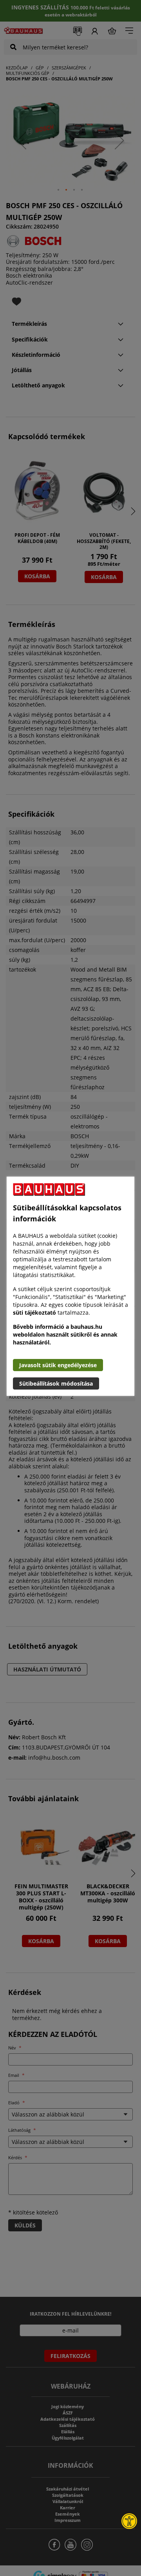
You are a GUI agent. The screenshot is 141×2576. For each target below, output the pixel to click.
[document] (70, 1286)
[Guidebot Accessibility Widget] (129, 2521)
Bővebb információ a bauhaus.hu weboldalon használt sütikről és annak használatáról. (65, 1334)
